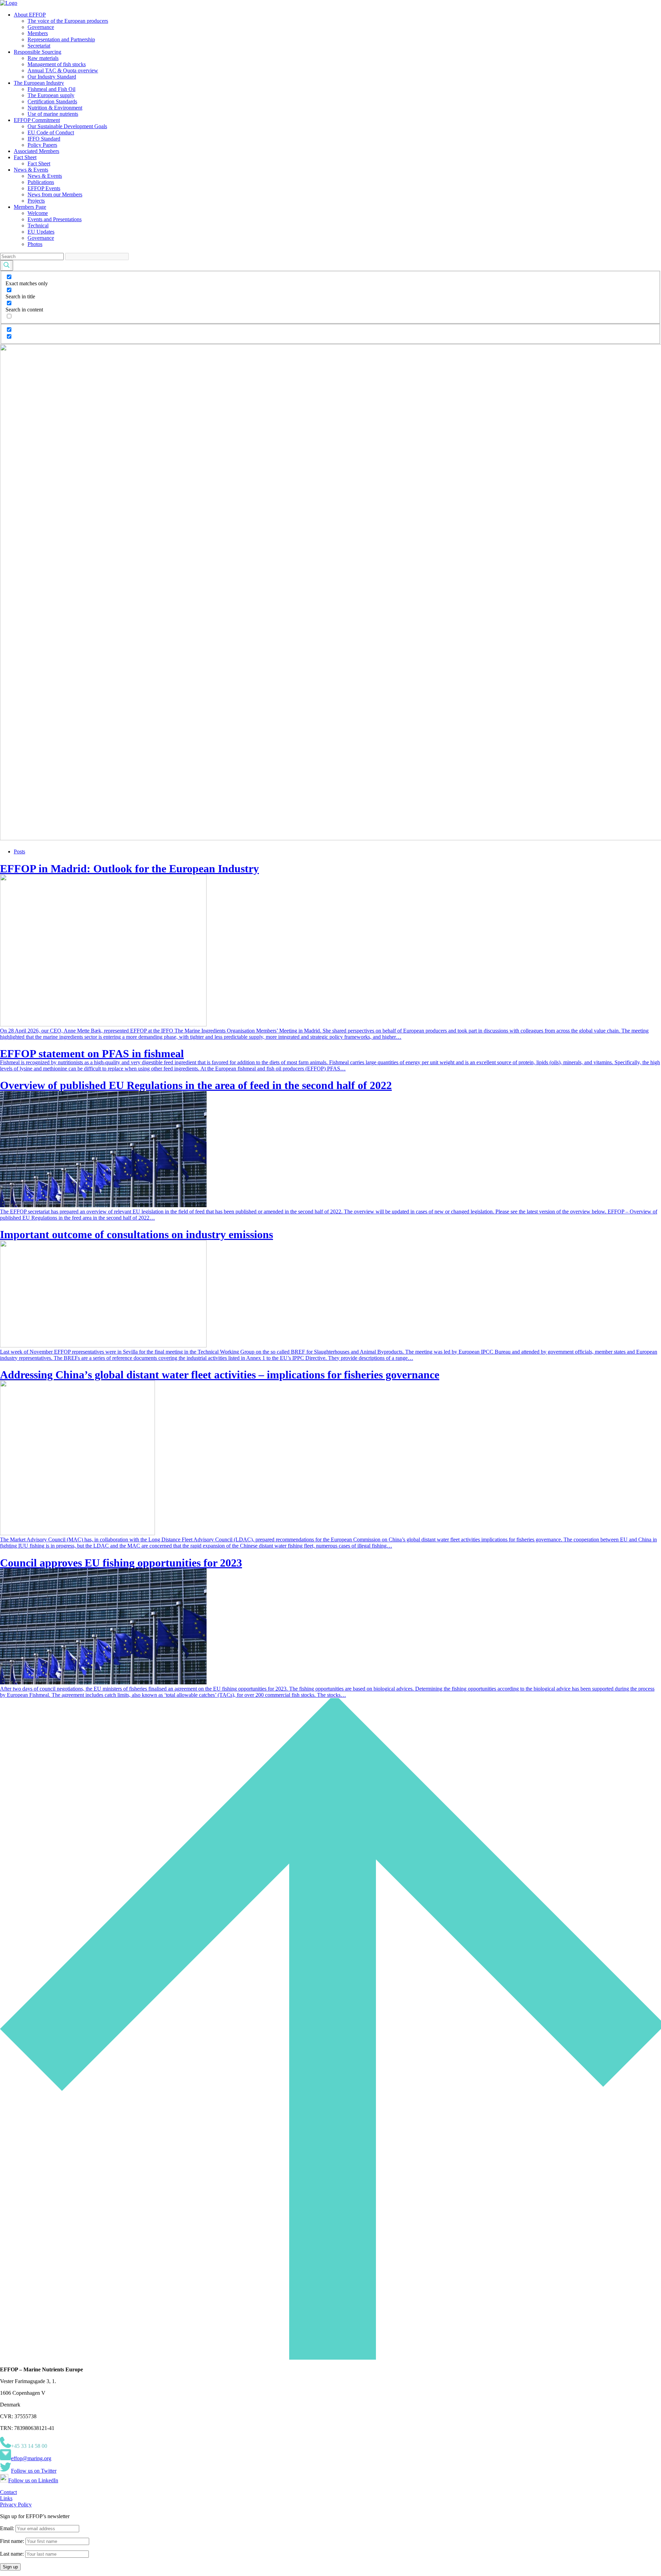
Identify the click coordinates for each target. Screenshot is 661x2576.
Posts (19, 851)
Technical (38, 225)
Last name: (12, 2554)
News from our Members (55, 194)
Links (6, 2498)
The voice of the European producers (68, 21)
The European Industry (39, 83)
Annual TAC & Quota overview (63, 70)
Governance (41, 27)
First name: (13, 2541)
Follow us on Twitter (34, 2471)
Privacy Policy (16, 2505)
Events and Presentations (55, 219)
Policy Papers (42, 145)
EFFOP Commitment (37, 120)
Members (38, 33)
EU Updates (41, 232)
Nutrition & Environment (55, 108)
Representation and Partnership (61, 39)
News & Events (31, 170)
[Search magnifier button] (7, 265)
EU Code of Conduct (51, 132)
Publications (41, 182)
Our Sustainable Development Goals (67, 126)
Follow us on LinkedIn (33, 2480)
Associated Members (36, 151)
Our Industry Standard (52, 77)
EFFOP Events (44, 188)
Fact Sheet (25, 157)
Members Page (30, 207)
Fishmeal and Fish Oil (51, 89)
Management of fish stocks (57, 64)
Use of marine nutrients (53, 114)
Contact (8, 2492)
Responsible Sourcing (38, 52)
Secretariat (39, 46)
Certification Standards (52, 101)
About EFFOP (30, 15)
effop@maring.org (31, 2458)
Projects (36, 201)
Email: (8, 2528)
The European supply (51, 95)
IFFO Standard (44, 139)
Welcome (38, 213)
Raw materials (43, 58)
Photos (35, 244)
